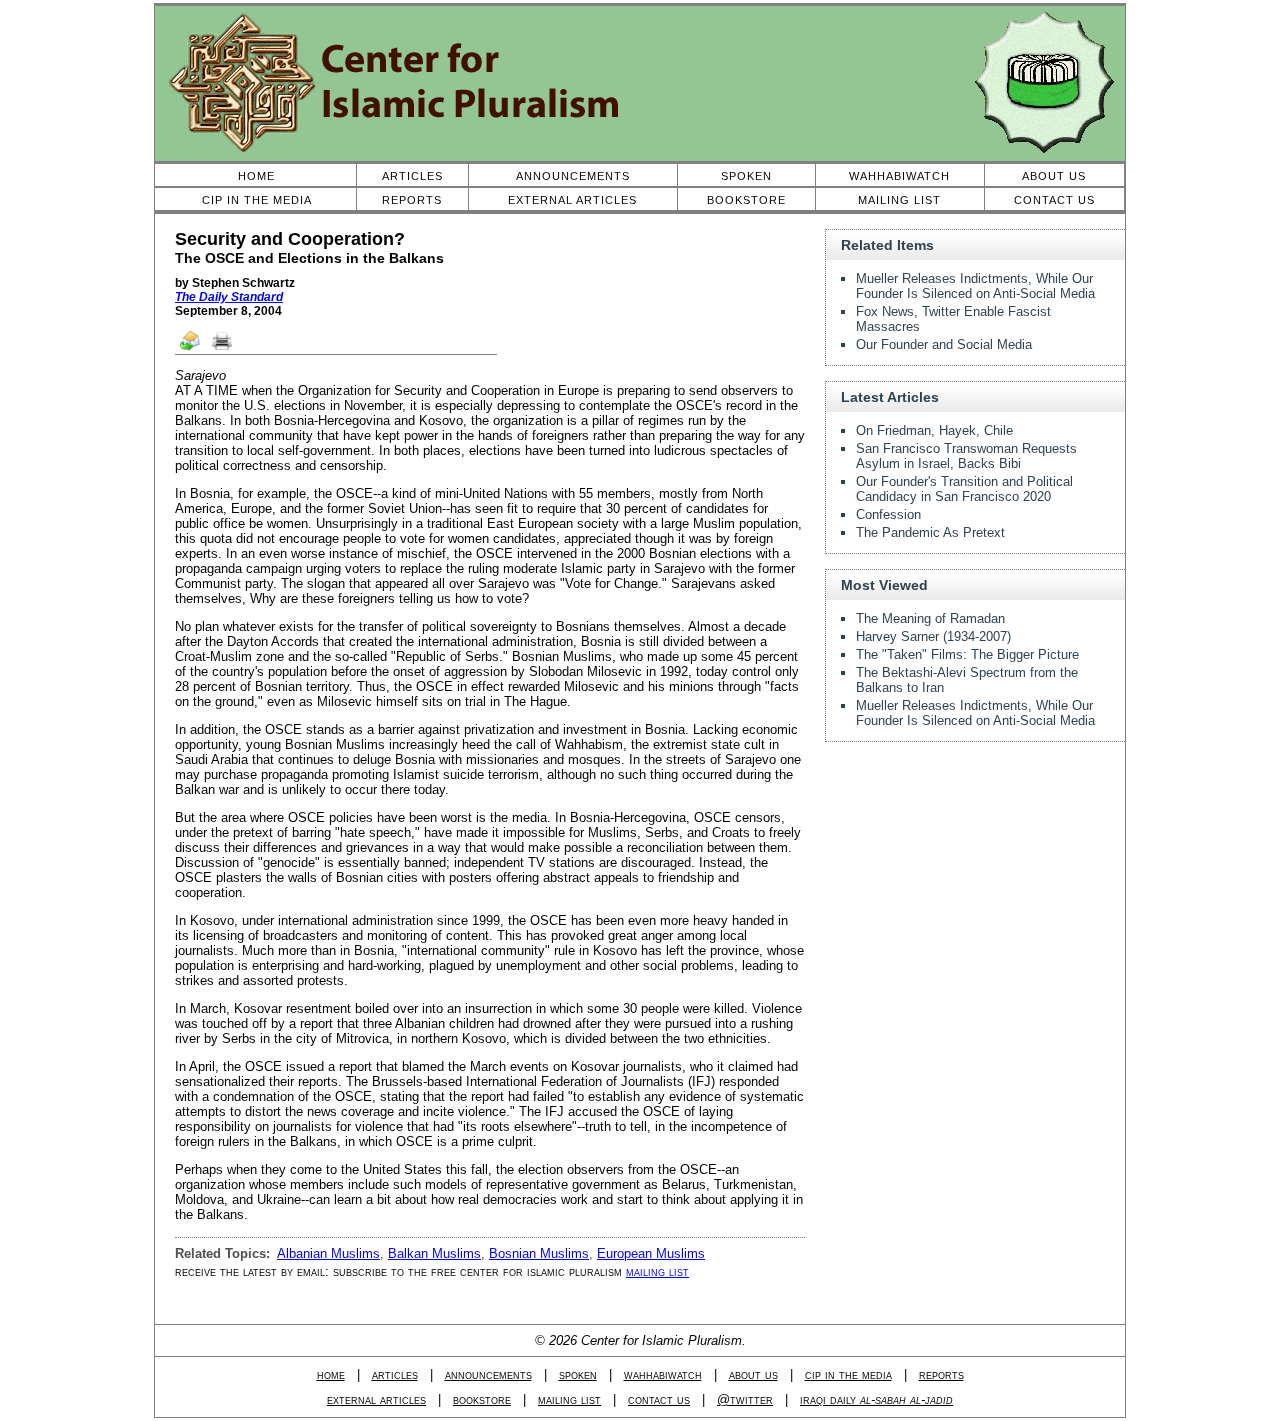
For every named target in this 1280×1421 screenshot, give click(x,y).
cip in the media (848, 1374)
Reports (412, 200)
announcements (488, 1374)
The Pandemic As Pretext (930, 532)
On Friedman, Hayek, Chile (934, 430)
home (331, 1374)
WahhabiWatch (899, 176)
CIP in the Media (257, 200)
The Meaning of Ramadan (930, 618)
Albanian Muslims (328, 1253)
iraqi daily (876, 1399)
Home (256, 176)
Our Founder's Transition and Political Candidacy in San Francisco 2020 (964, 489)
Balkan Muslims (434, 1253)
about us (753, 1374)
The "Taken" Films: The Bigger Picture (967, 654)
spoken (578, 1374)
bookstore (482, 1399)
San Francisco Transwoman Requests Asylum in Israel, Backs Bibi (966, 456)
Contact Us (1054, 200)
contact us (659, 1399)
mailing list (657, 1271)
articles (395, 1374)
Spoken (746, 176)
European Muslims (651, 1253)
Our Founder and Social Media (944, 344)
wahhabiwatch (663, 1374)
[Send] (191, 349)
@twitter (745, 1399)
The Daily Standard (229, 297)
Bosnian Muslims (539, 1253)
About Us (1054, 176)
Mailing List (899, 200)
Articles (412, 176)
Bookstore (746, 200)
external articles (376, 1399)
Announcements (573, 176)
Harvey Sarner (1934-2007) (933, 636)
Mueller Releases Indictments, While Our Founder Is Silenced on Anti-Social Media (975, 286)
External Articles (572, 200)
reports (941, 1374)
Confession (888, 514)
